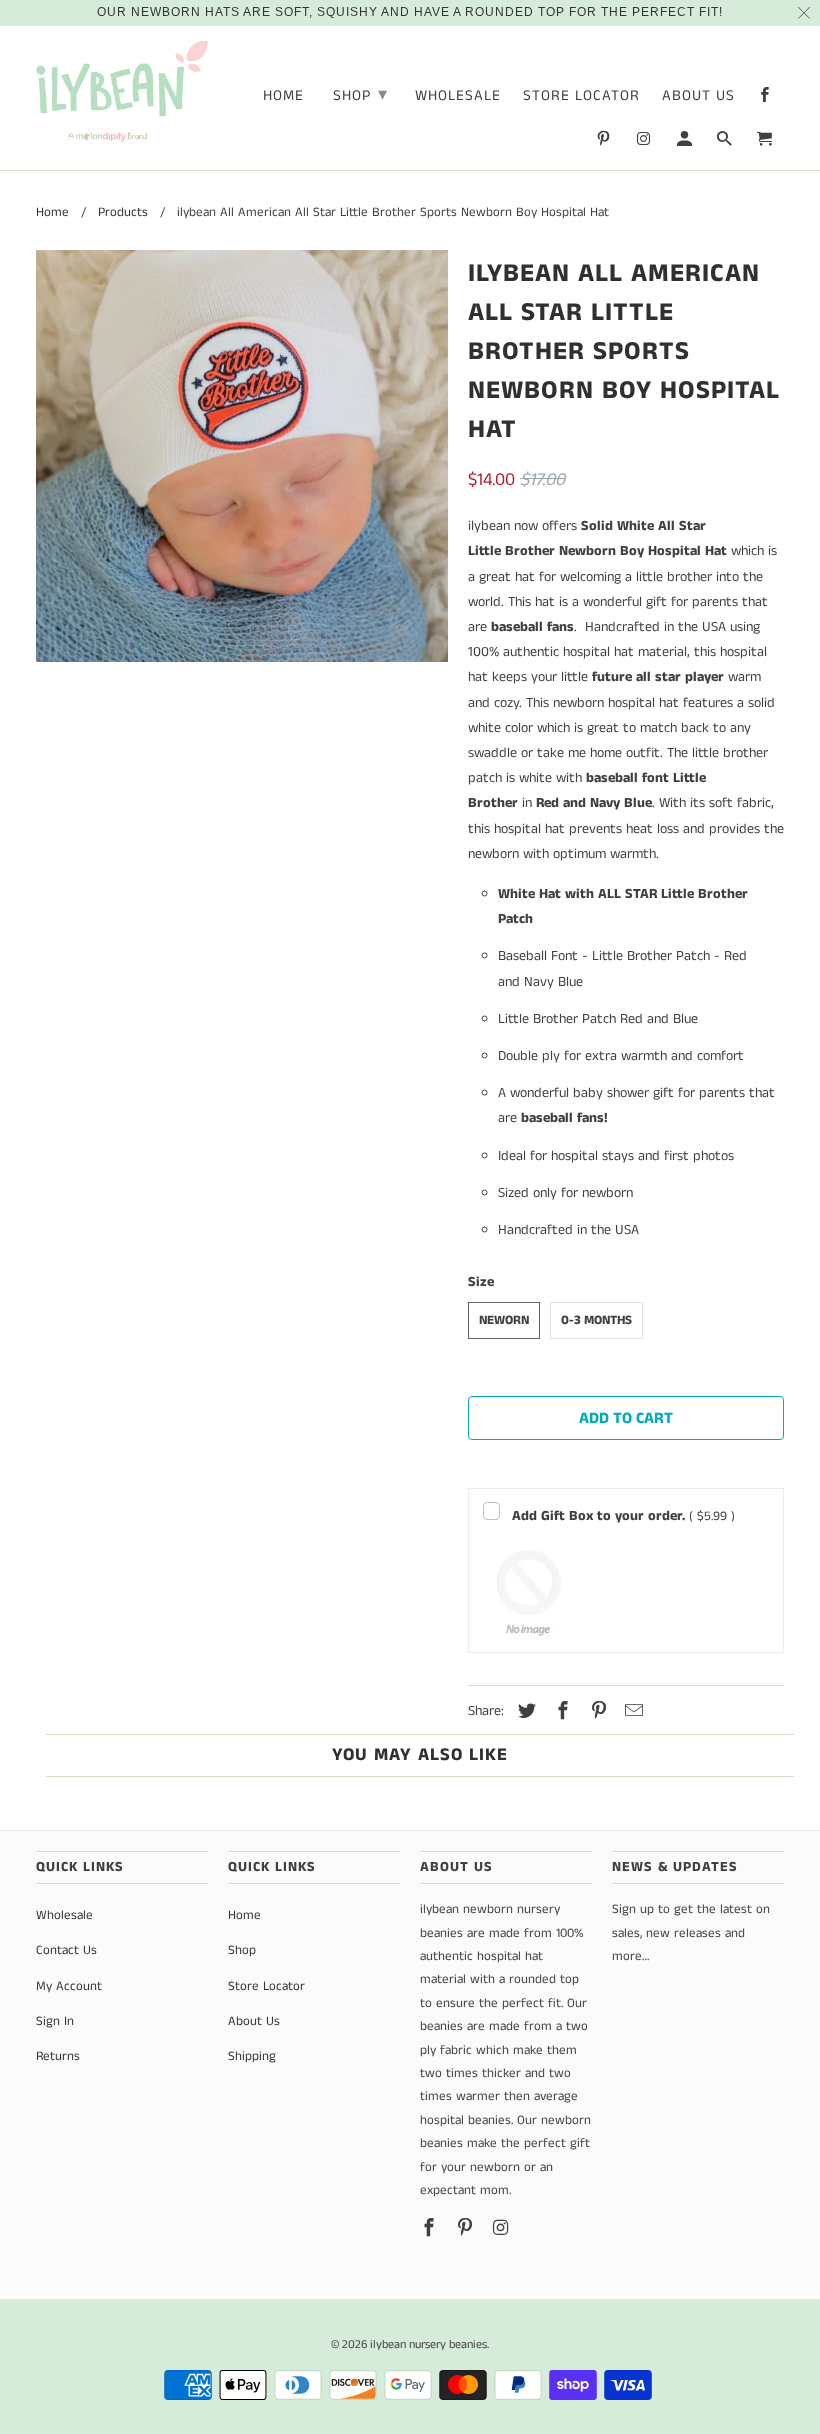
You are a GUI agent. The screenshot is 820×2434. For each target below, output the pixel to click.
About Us (698, 96)
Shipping (252, 2056)
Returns (58, 2056)
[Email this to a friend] (631, 1712)
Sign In (55, 2021)
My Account (69, 1986)
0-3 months (596, 1320)
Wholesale (458, 96)
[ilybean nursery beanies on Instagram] (645, 143)
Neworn (504, 1320)
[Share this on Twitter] (524, 1712)
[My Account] (686, 143)
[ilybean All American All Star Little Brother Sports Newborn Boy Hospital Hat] (242, 456)
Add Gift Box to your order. (623, 1516)
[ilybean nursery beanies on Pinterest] (605, 143)
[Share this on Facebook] (560, 1712)
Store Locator (581, 96)
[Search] (726, 143)
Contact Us (66, 1950)
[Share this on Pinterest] (596, 1712)
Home (283, 96)
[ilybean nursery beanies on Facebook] (766, 99)
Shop (360, 95)
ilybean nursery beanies (428, 2344)
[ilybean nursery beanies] (122, 94)
